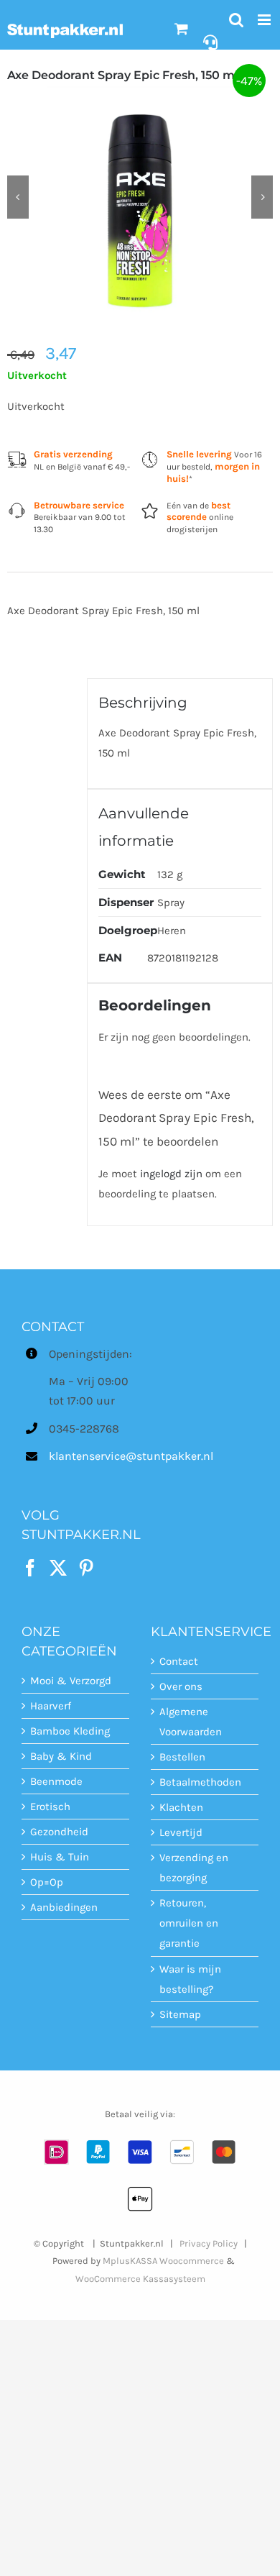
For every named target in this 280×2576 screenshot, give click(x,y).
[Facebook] (30, 1568)
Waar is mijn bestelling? (190, 1979)
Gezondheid (59, 1832)
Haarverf (51, 1706)
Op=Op (47, 1882)
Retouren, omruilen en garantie (189, 1923)
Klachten (181, 1807)
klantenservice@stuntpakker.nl (89, 1456)
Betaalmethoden (200, 1782)
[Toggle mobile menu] (265, 20)
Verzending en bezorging (194, 1868)
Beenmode (56, 1781)
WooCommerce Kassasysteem (140, 2279)
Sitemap (180, 2014)
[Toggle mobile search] (236, 20)
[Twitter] (58, 1568)
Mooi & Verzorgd (71, 1681)
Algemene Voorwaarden (191, 1722)
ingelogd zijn (171, 1174)
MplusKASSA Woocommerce (163, 2261)
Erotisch (50, 1807)
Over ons (181, 1686)
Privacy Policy (209, 2243)
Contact (179, 1661)
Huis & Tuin (60, 1857)
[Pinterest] (86, 1568)
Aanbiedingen (64, 1907)
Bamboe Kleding (70, 1731)
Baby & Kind (61, 1756)
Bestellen (182, 1757)
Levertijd (181, 1832)
